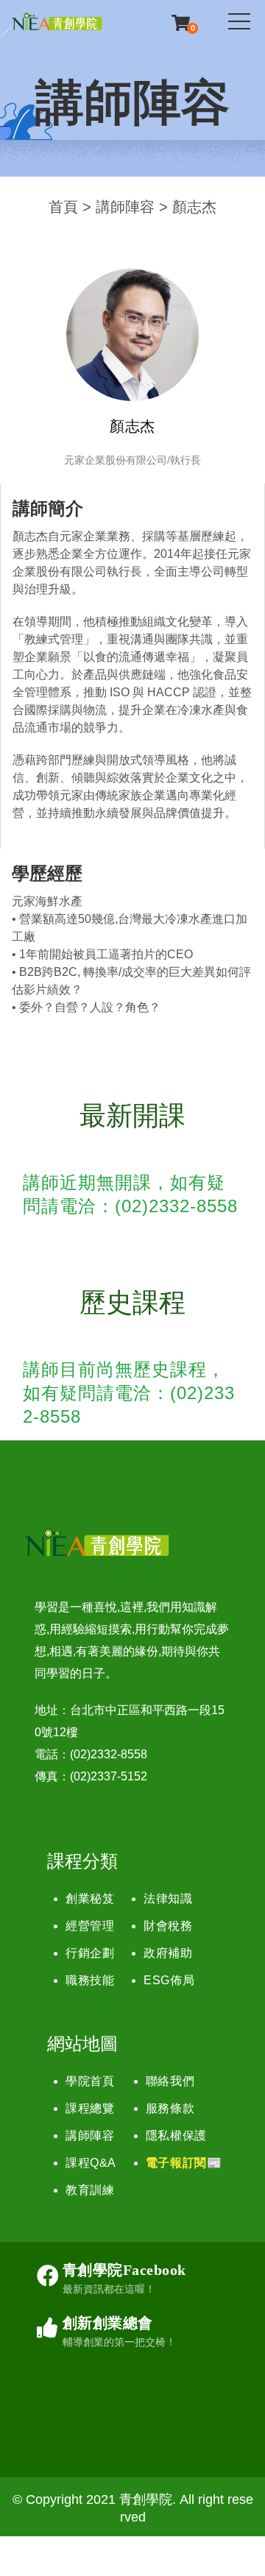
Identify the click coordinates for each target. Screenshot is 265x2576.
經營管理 (90, 1926)
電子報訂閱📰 (184, 2163)
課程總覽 (90, 2108)
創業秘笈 (90, 1899)
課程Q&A (91, 2163)
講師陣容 (125, 207)
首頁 (63, 207)
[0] (181, 22)
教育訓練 (90, 2190)
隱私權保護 (176, 2136)
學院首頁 (90, 2081)
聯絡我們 (170, 2081)
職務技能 (90, 1980)
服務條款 (170, 2108)
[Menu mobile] (239, 24)
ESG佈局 (169, 1980)
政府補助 (168, 1953)
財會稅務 (168, 1926)
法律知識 (168, 1899)
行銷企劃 (90, 1953)
